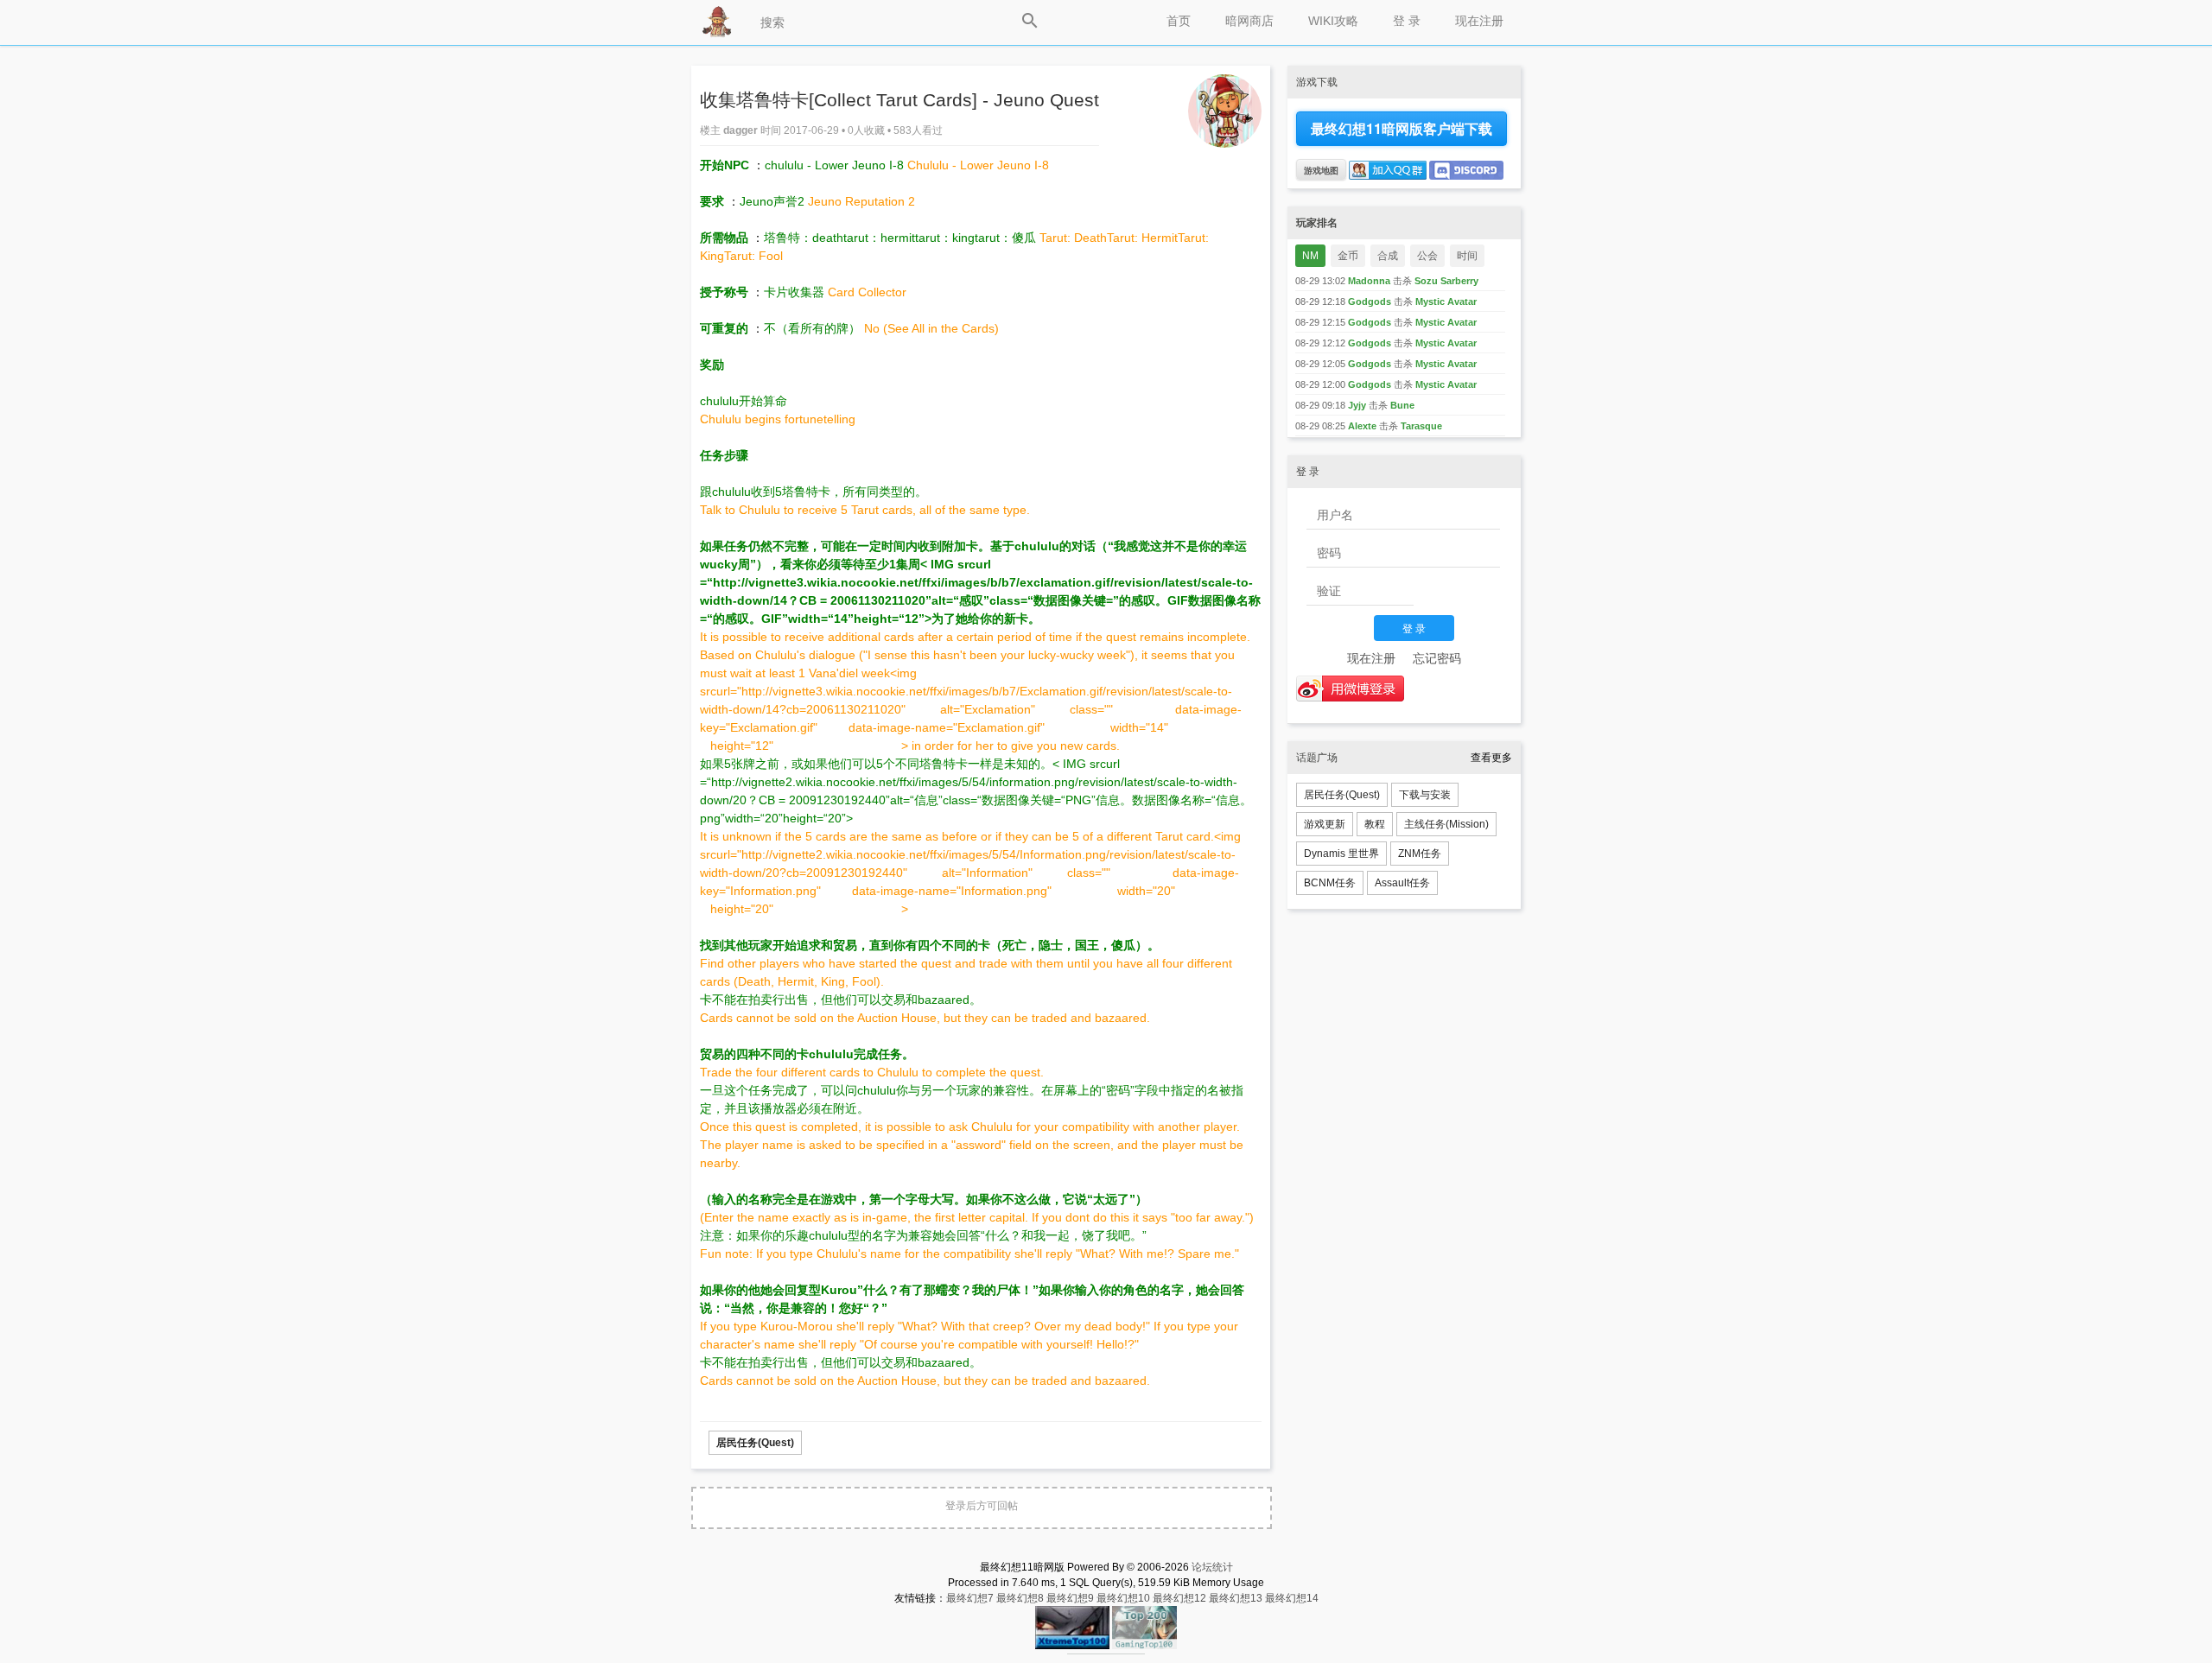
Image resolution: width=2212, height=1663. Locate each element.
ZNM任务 (1420, 854)
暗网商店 (1249, 21)
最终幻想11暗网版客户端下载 (1402, 128)
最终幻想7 (970, 1598)
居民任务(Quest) (755, 1443)
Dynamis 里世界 (1341, 854)
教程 (1375, 824)
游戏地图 (1321, 170)
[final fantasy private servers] (1106, 1651)
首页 (1179, 21)
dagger (742, 130)
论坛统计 (1212, 1567)
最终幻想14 (1292, 1598)
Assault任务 (1402, 883)
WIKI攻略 (1333, 21)
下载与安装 (1425, 795)
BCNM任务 (1330, 883)
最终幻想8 (1020, 1598)
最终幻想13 (1236, 1598)
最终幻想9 (1070, 1598)
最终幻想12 (1179, 1598)
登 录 (1407, 21)
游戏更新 (1325, 824)
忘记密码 (1437, 658)
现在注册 (1479, 21)
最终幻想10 (1123, 1598)
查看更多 (1491, 758)
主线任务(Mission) (1446, 824)
